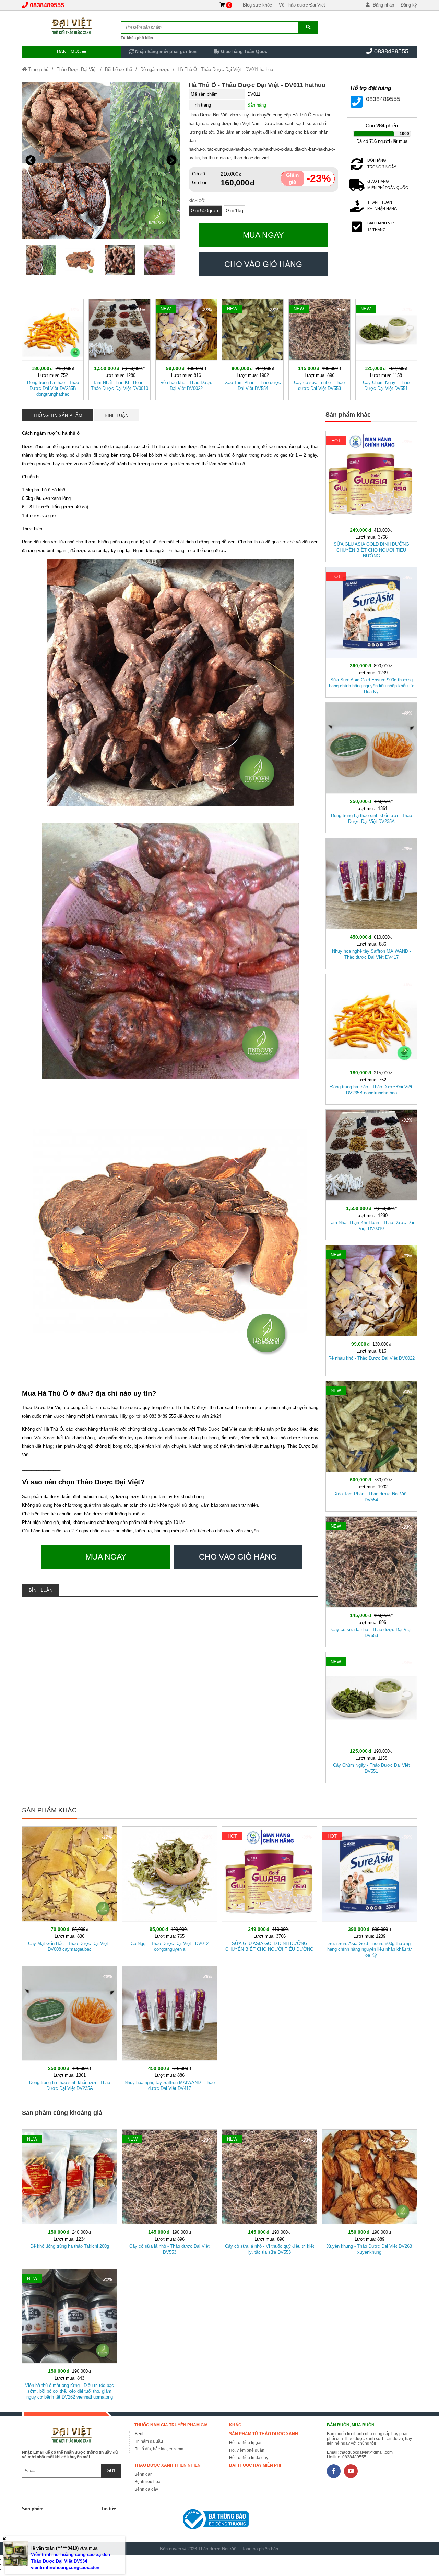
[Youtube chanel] (351, 2471)
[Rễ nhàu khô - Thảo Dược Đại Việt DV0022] (186, 348)
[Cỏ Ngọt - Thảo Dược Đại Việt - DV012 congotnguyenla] (170, 1892)
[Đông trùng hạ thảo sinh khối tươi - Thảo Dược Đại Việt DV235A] (371, 766)
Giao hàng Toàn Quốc (243, 52)
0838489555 (47, 5)
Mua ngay (263, 235)
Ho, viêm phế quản (247, 2450)
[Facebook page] (334, 2471)
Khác (235, 2425)
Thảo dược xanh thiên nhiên (168, 2465)
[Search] (308, 27)
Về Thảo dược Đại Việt (302, 5)
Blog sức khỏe (257, 5)
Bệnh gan (144, 2474)
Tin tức (108, 2509)
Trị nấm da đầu (149, 2441)
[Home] (71, 26)
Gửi (111, 2471)
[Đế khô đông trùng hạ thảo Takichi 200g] (70, 2195)
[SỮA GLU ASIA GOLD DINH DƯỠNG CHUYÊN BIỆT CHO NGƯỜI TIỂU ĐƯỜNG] (371, 495)
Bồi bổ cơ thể (118, 69)
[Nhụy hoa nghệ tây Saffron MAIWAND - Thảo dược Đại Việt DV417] (371, 902)
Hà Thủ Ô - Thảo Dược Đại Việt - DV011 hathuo (225, 69)
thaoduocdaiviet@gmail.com (366, 2452)
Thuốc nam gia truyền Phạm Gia (171, 2425)
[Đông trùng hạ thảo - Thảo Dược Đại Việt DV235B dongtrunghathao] (53, 348)
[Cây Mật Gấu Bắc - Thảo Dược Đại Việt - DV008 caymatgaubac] (70, 1892)
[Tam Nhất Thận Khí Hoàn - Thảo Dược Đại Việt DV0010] (119, 348)
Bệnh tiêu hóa (147, 2482)
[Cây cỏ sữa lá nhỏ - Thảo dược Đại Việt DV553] (319, 348)
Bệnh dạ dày (146, 2489)
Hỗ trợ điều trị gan (246, 2443)
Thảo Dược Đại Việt (77, 69)
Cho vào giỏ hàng (263, 264)
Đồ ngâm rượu (155, 69)
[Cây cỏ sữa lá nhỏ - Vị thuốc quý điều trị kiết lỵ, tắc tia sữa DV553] (270, 2195)
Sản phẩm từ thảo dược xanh (264, 2434)
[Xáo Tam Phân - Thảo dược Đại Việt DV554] (253, 348)
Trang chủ (38, 69)
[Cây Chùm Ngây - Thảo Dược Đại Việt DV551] (386, 348)
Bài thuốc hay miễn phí (255, 2465)
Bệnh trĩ (142, 2434)
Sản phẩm (33, 2509)
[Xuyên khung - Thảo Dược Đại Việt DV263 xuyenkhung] (370, 2195)
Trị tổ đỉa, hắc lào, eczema (159, 2449)
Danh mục (69, 52)
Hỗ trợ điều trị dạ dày (249, 2458)
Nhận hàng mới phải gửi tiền (165, 52)
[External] (217, 2521)
